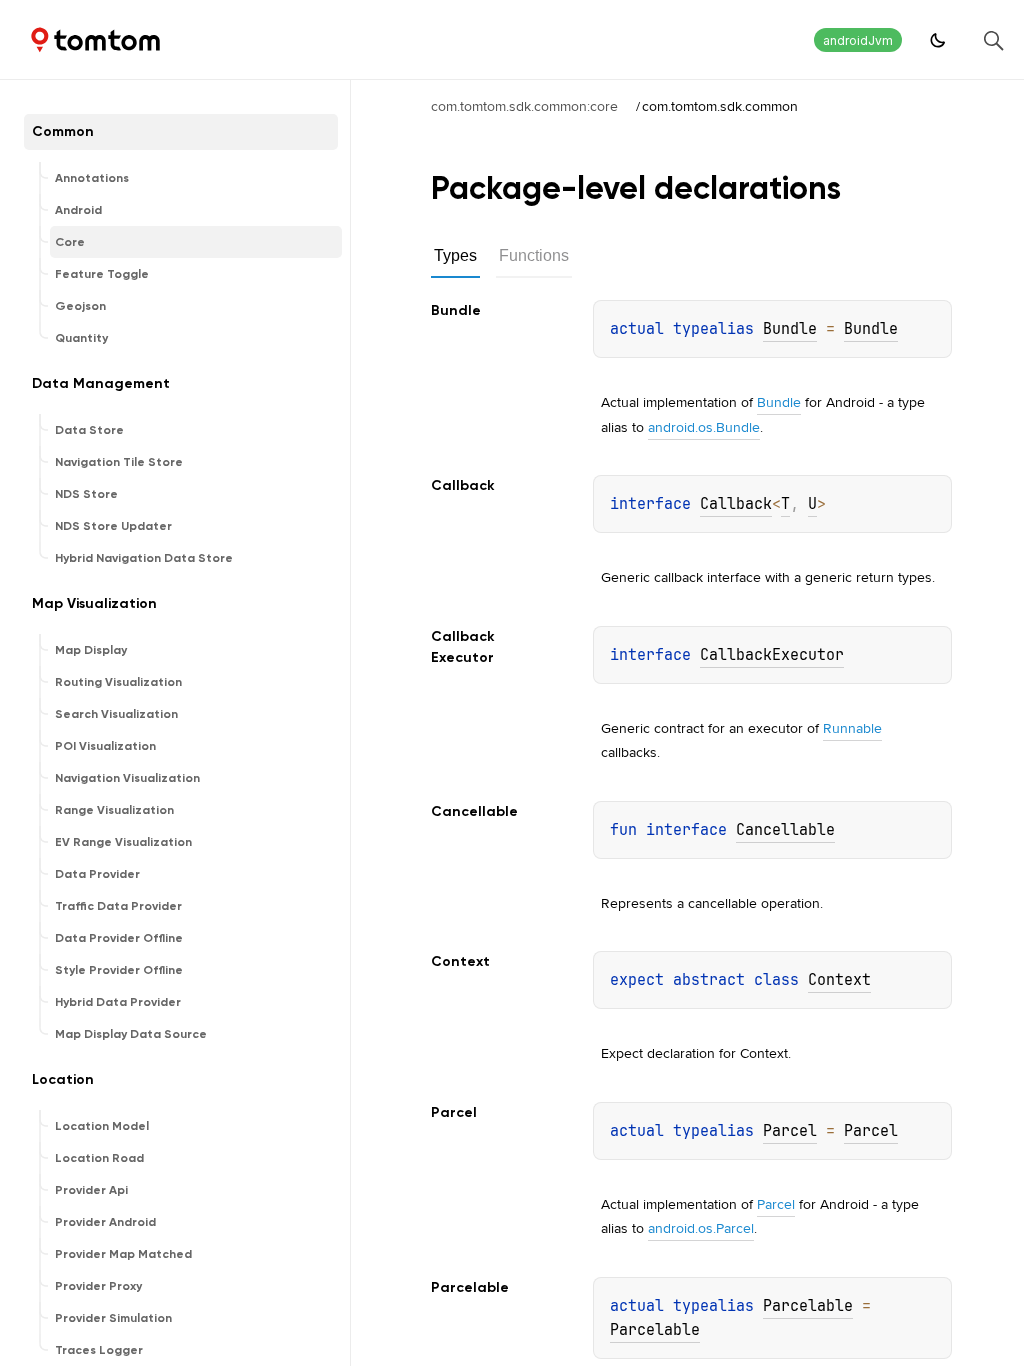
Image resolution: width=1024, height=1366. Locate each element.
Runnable (852, 728)
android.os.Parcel (701, 1228)
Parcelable (808, 1306)
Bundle (790, 329)
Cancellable (785, 830)
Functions (534, 255)
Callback (736, 504)
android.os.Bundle (704, 427)
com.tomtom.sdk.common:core (524, 106)
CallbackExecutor (772, 655)
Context (839, 980)
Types (455, 255)
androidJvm (858, 40)
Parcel (790, 1131)
